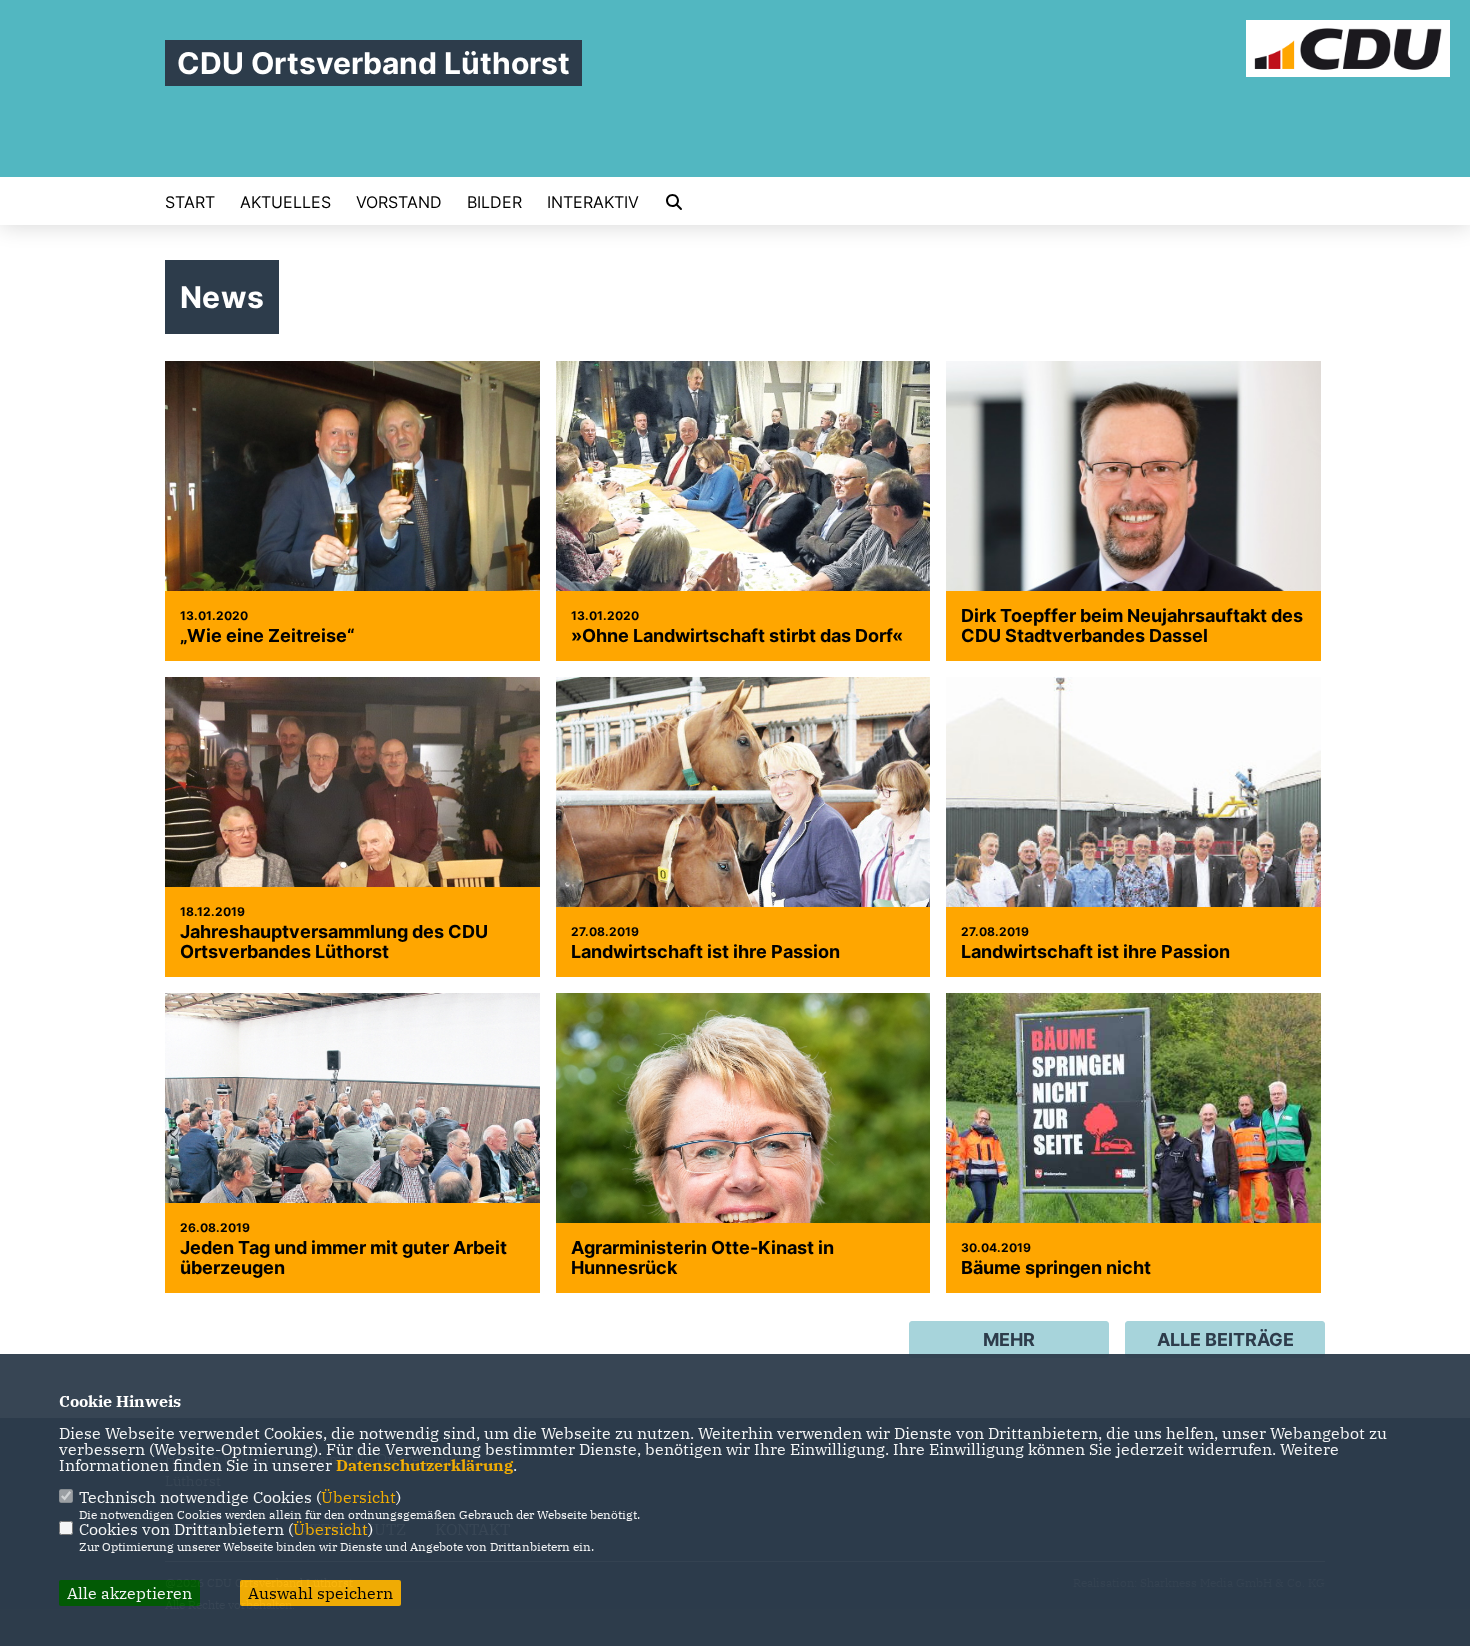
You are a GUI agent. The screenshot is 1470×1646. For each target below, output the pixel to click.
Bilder (494, 202)
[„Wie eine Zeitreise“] (352, 501)
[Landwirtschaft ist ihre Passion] (743, 827)
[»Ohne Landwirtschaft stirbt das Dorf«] (743, 511)
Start (190, 202)
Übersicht (358, 1497)
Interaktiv (593, 202)
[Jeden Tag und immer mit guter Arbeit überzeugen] (352, 1143)
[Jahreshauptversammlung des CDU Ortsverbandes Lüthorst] (352, 827)
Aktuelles (285, 202)
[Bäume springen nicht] (1133, 1143)
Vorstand (399, 202)
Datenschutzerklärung (424, 1465)
